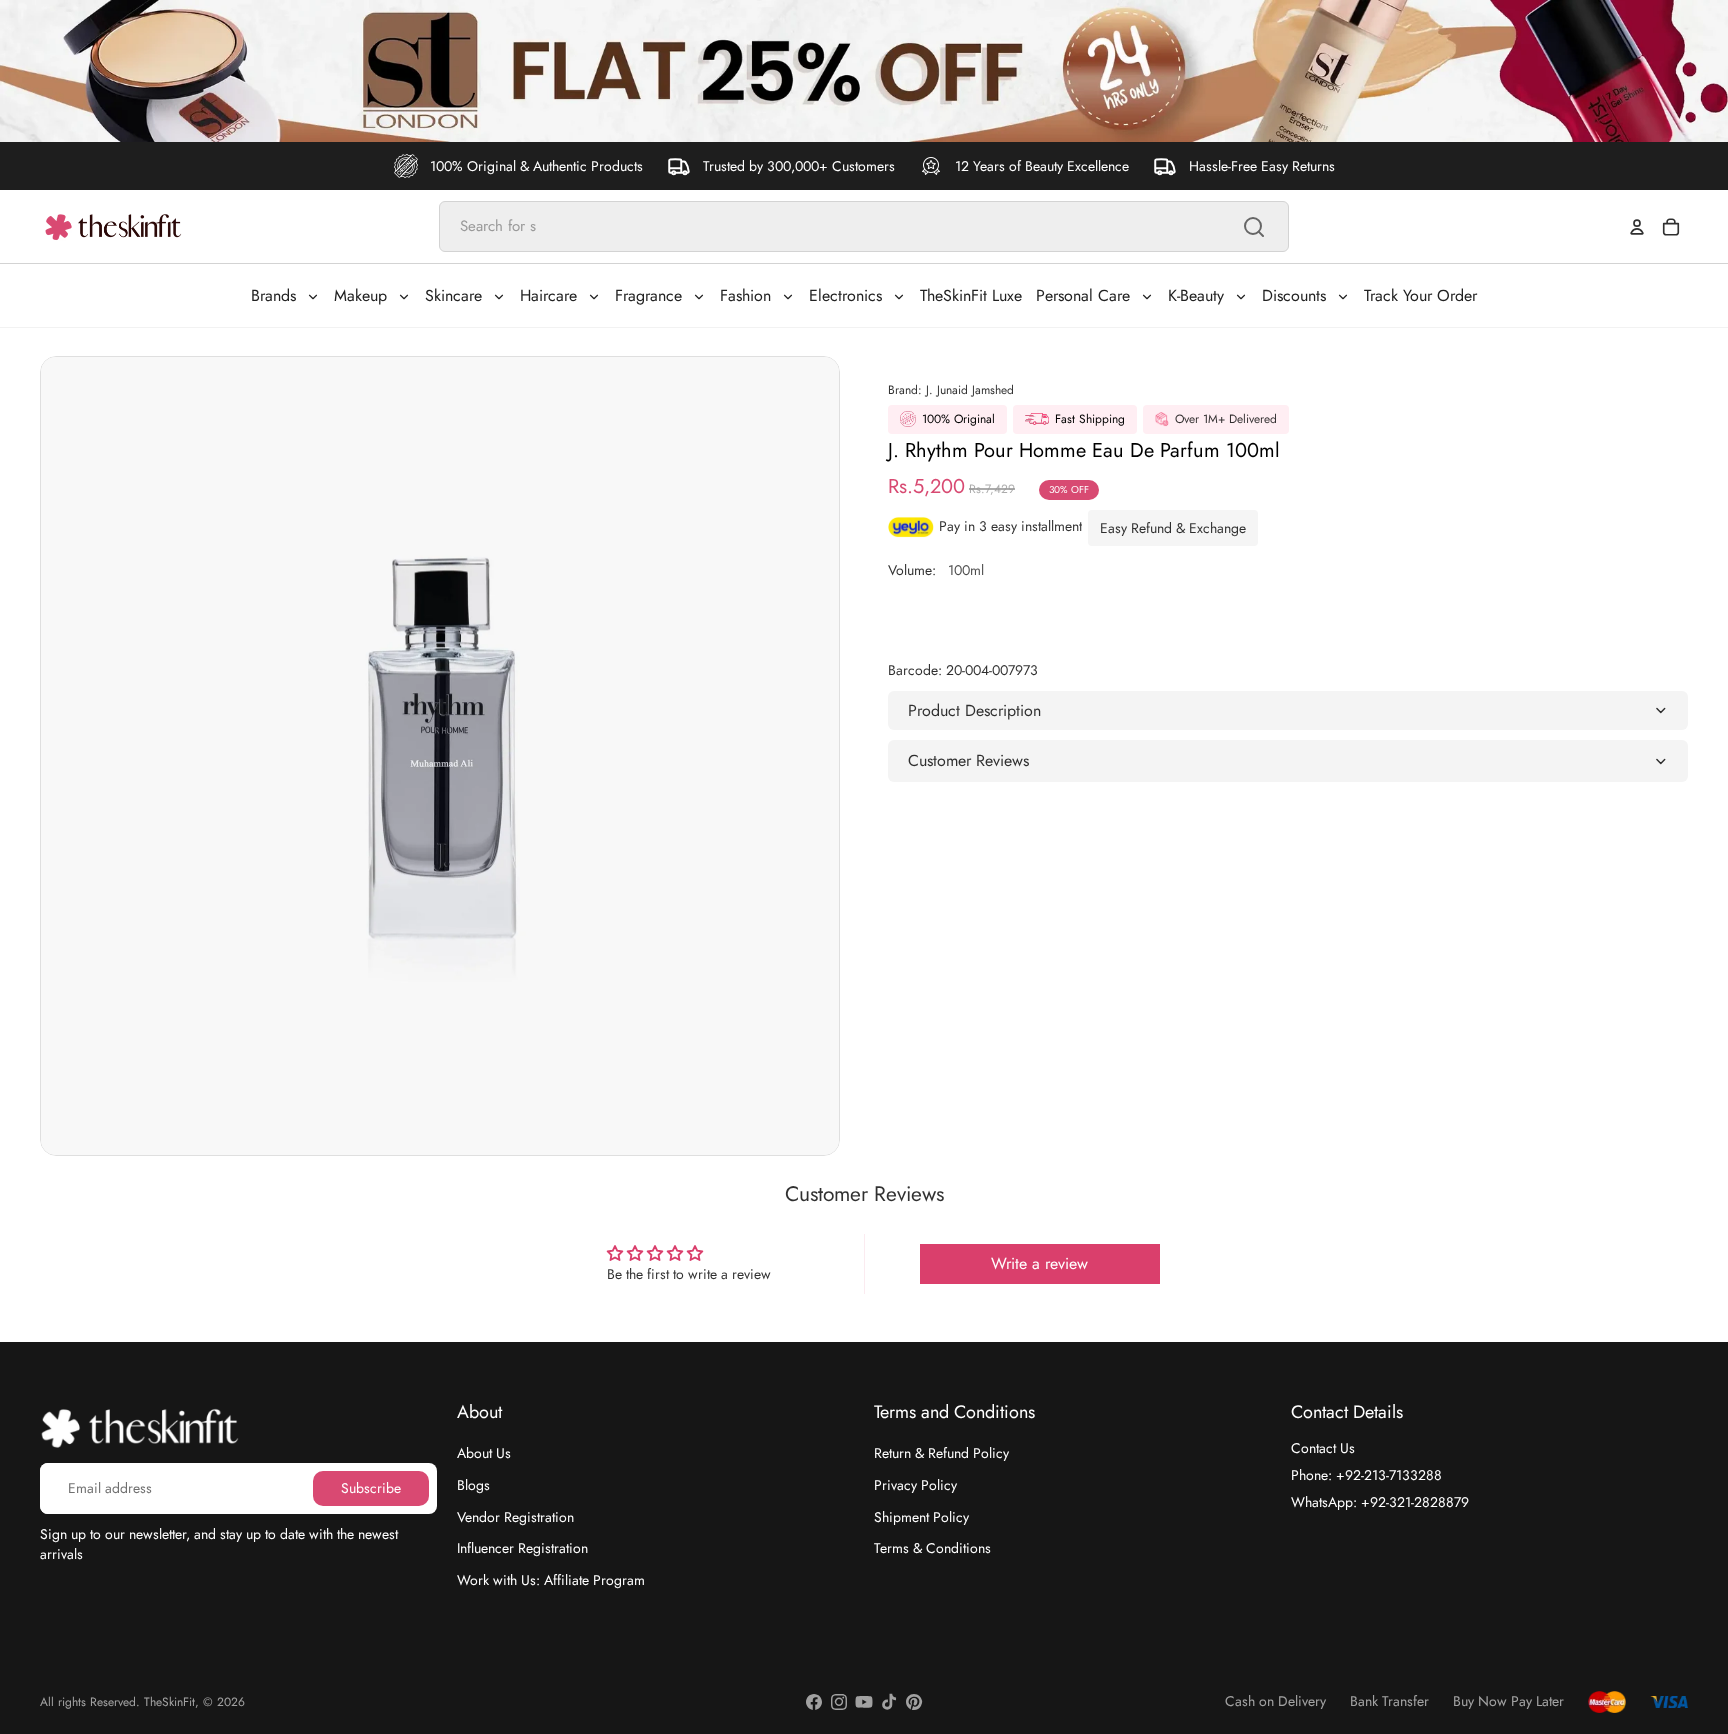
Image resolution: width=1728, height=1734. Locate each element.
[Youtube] (864, 1702)
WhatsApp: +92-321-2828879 (1380, 1501)
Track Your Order (1420, 295)
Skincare (453, 295)
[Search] (1254, 227)
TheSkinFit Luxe (971, 295)
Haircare (548, 295)
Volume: (936, 570)
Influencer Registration (522, 1548)
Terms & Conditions (932, 1548)
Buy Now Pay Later (1508, 1701)
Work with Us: (551, 1579)
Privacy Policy (915, 1485)
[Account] (1637, 227)
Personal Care (1083, 295)
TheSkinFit (169, 1702)
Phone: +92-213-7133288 (1366, 1475)
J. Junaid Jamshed (970, 390)
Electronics (845, 295)
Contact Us (1323, 1448)
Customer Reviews (968, 760)
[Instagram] (839, 1702)
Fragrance (648, 295)
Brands (273, 295)
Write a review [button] (1039, 1263)
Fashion (745, 295)
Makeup (360, 295)
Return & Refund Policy (941, 1453)
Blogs (473, 1485)
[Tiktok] (889, 1702)
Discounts (1294, 295)
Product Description (974, 710)
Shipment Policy (921, 1516)
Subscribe (371, 1487)
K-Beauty (1196, 295)
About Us (484, 1453)
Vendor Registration (515, 1516)
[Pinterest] (914, 1702)
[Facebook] (814, 1702)
